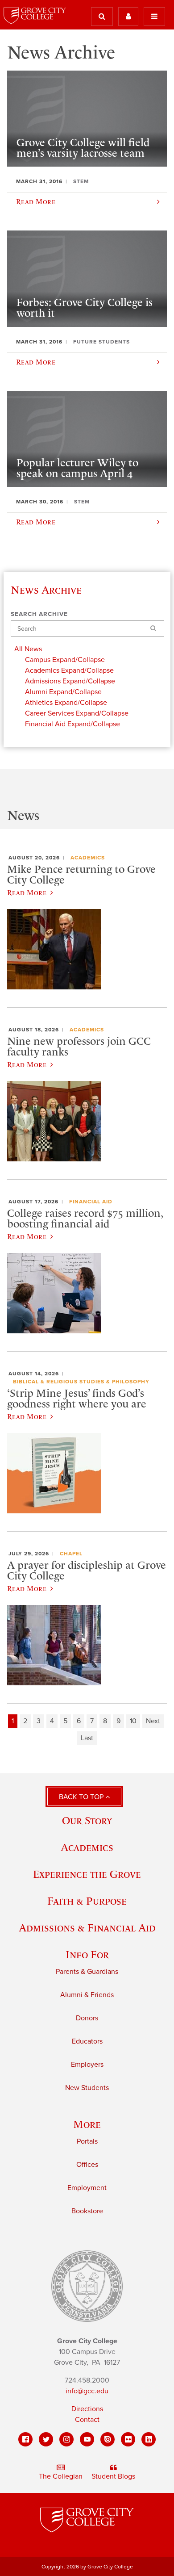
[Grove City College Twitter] (46, 2439)
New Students (87, 2088)
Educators (87, 2041)
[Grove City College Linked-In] (149, 2439)
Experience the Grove (87, 1874)
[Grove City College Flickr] (128, 2439)
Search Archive (39, 614)
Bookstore (87, 2211)
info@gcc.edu (87, 2391)
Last (87, 1738)
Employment (87, 2188)
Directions (87, 2409)
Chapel (71, 1554)
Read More (27, 892)
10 (133, 1721)
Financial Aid (91, 1202)
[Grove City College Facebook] (25, 2439)
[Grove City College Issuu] (108, 2439)
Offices (87, 2165)
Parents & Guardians (87, 1972)
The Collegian (61, 2476)
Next (153, 1721)
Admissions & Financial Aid (87, 1928)
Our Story (87, 1820)
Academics (88, 858)
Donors (87, 2018)
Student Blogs (113, 2476)
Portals (87, 2141)
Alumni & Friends (87, 1995)
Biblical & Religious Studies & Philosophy (81, 1382)
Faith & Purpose (87, 1901)
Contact (87, 2420)
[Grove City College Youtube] (87, 2439)
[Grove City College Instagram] (66, 2439)
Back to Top (82, 1797)
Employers (87, 2065)
